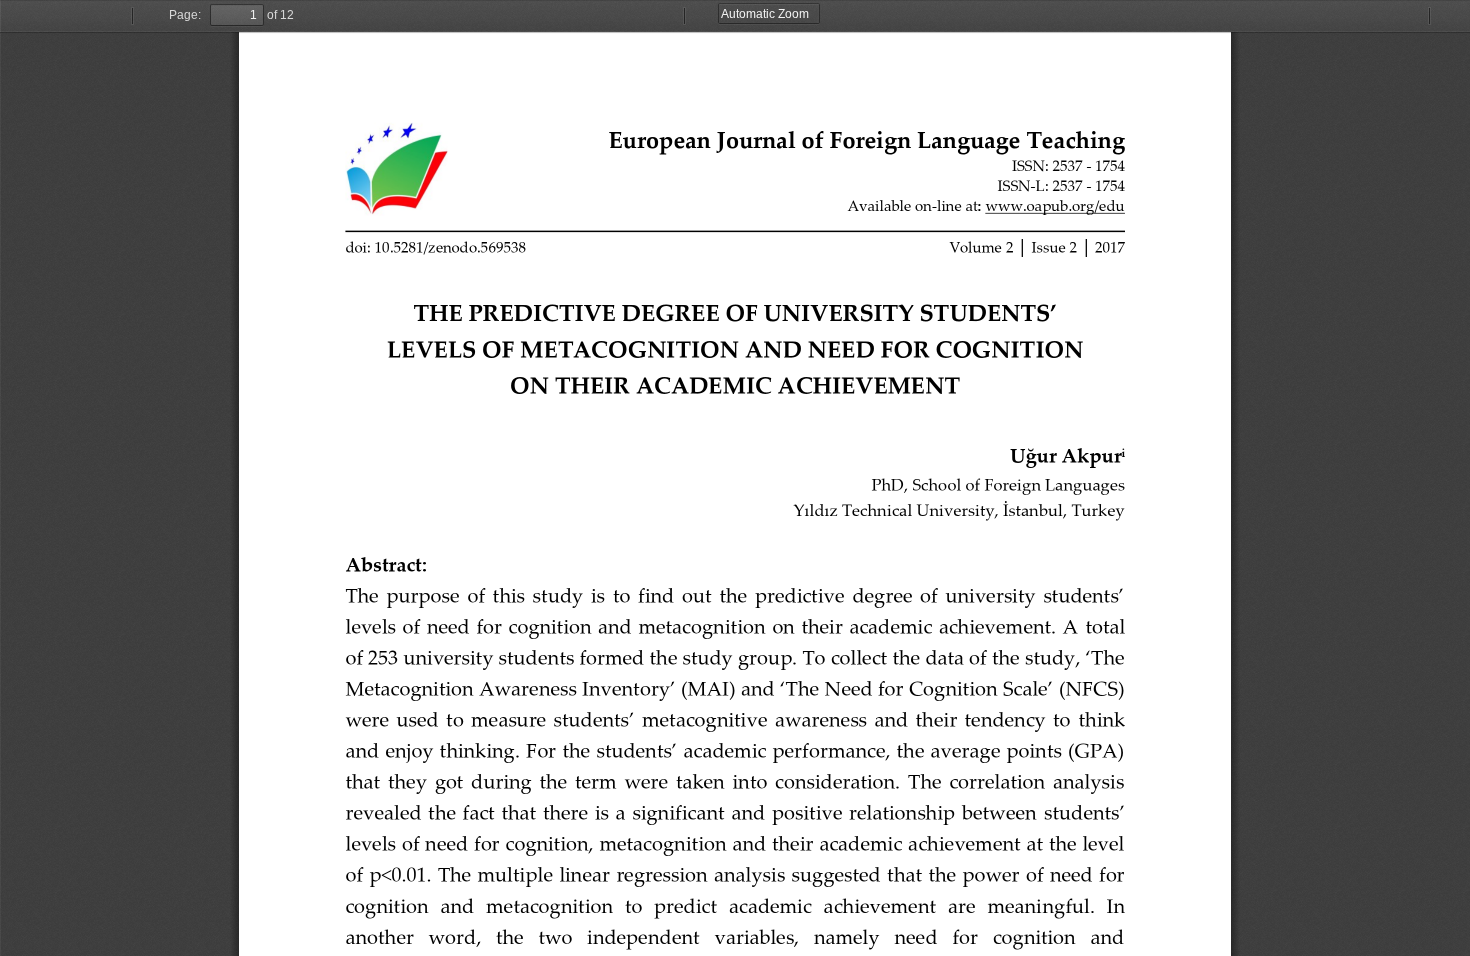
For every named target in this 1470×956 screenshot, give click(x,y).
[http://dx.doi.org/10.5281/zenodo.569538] (436, 248)
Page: (185, 15)
